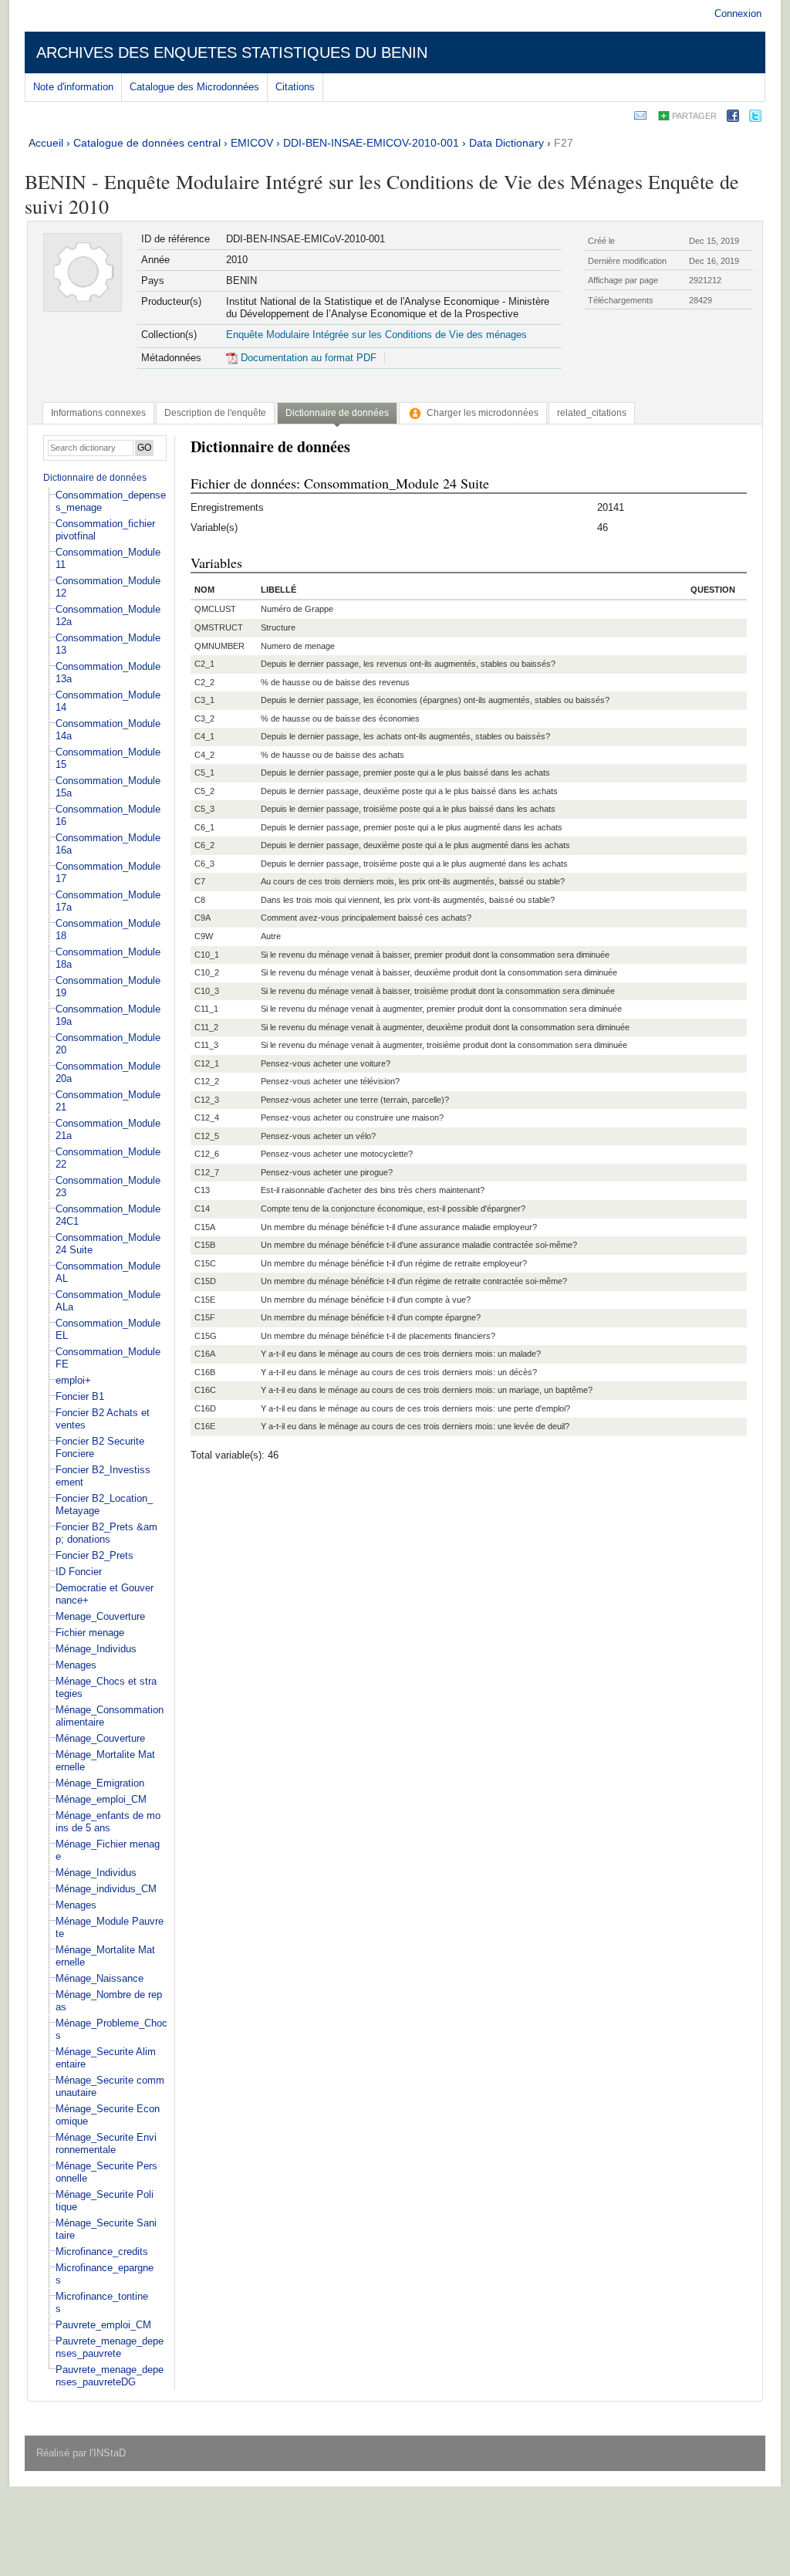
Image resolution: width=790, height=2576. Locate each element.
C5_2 (204, 791)
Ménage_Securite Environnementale (106, 2143)
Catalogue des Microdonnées (194, 87)
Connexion (738, 14)
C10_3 (207, 991)
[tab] (98, 413)
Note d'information (73, 87)
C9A (203, 918)
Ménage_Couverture (100, 1738)
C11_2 (206, 1027)
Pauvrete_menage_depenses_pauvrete (110, 2347)
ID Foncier (79, 1572)
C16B (205, 1372)
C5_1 (204, 772)
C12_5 (207, 1136)
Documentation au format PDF (307, 358)
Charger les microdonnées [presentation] (483, 413)
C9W (204, 936)
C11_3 (206, 1045)
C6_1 (204, 827)
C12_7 (207, 1172)
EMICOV (252, 143)
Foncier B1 (80, 1396)
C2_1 (204, 664)
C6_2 (204, 845)
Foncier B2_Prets (95, 1555)
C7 (200, 881)
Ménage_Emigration (100, 1783)
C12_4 (207, 1117)
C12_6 (207, 1154)
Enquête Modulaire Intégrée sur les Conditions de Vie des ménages (376, 335)
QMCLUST (215, 609)
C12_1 (207, 1063)
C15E (205, 1300)
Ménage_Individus (96, 1649)
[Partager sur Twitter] (755, 118)
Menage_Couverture (100, 1616)
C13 (202, 1190)
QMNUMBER (219, 646)
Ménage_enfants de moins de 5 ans (108, 1822)
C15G (206, 1336)
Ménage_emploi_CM (101, 1799)
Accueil (46, 143)
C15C (205, 1263)
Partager (694, 116)
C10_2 (207, 972)
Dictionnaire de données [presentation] (337, 413)
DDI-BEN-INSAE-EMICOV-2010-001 (371, 143)
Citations (295, 87)
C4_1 (204, 736)
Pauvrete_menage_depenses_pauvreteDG (110, 2376)
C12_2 (207, 1081)
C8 (200, 900)
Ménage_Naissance (100, 1978)
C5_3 (204, 809)
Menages (76, 1665)
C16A (205, 1354)
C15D (205, 1281)
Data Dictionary (506, 143)
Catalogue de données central (147, 143)
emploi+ (73, 1380)
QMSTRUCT (219, 627)
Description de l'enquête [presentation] (215, 413)
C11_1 (206, 1009)
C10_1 (207, 955)
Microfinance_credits (102, 2251)
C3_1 (204, 700)
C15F (205, 1317)
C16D (205, 1408)
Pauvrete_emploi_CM (103, 2325)
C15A (205, 1227)
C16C (205, 1390)
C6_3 (204, 864)
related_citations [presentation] (592, 413)
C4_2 (204, 755)
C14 (202, 1209)
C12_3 (207, 1100)
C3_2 (204, 718)
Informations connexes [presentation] (98, 413)
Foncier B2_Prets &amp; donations (106, 1533)
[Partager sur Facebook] (733, 118)
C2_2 (204, 682)
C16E (205, 1426)
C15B (205, 1245)
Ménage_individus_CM (106, 1889)
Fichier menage (90, 1633)
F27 (564, 143)
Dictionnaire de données (95, 478)
